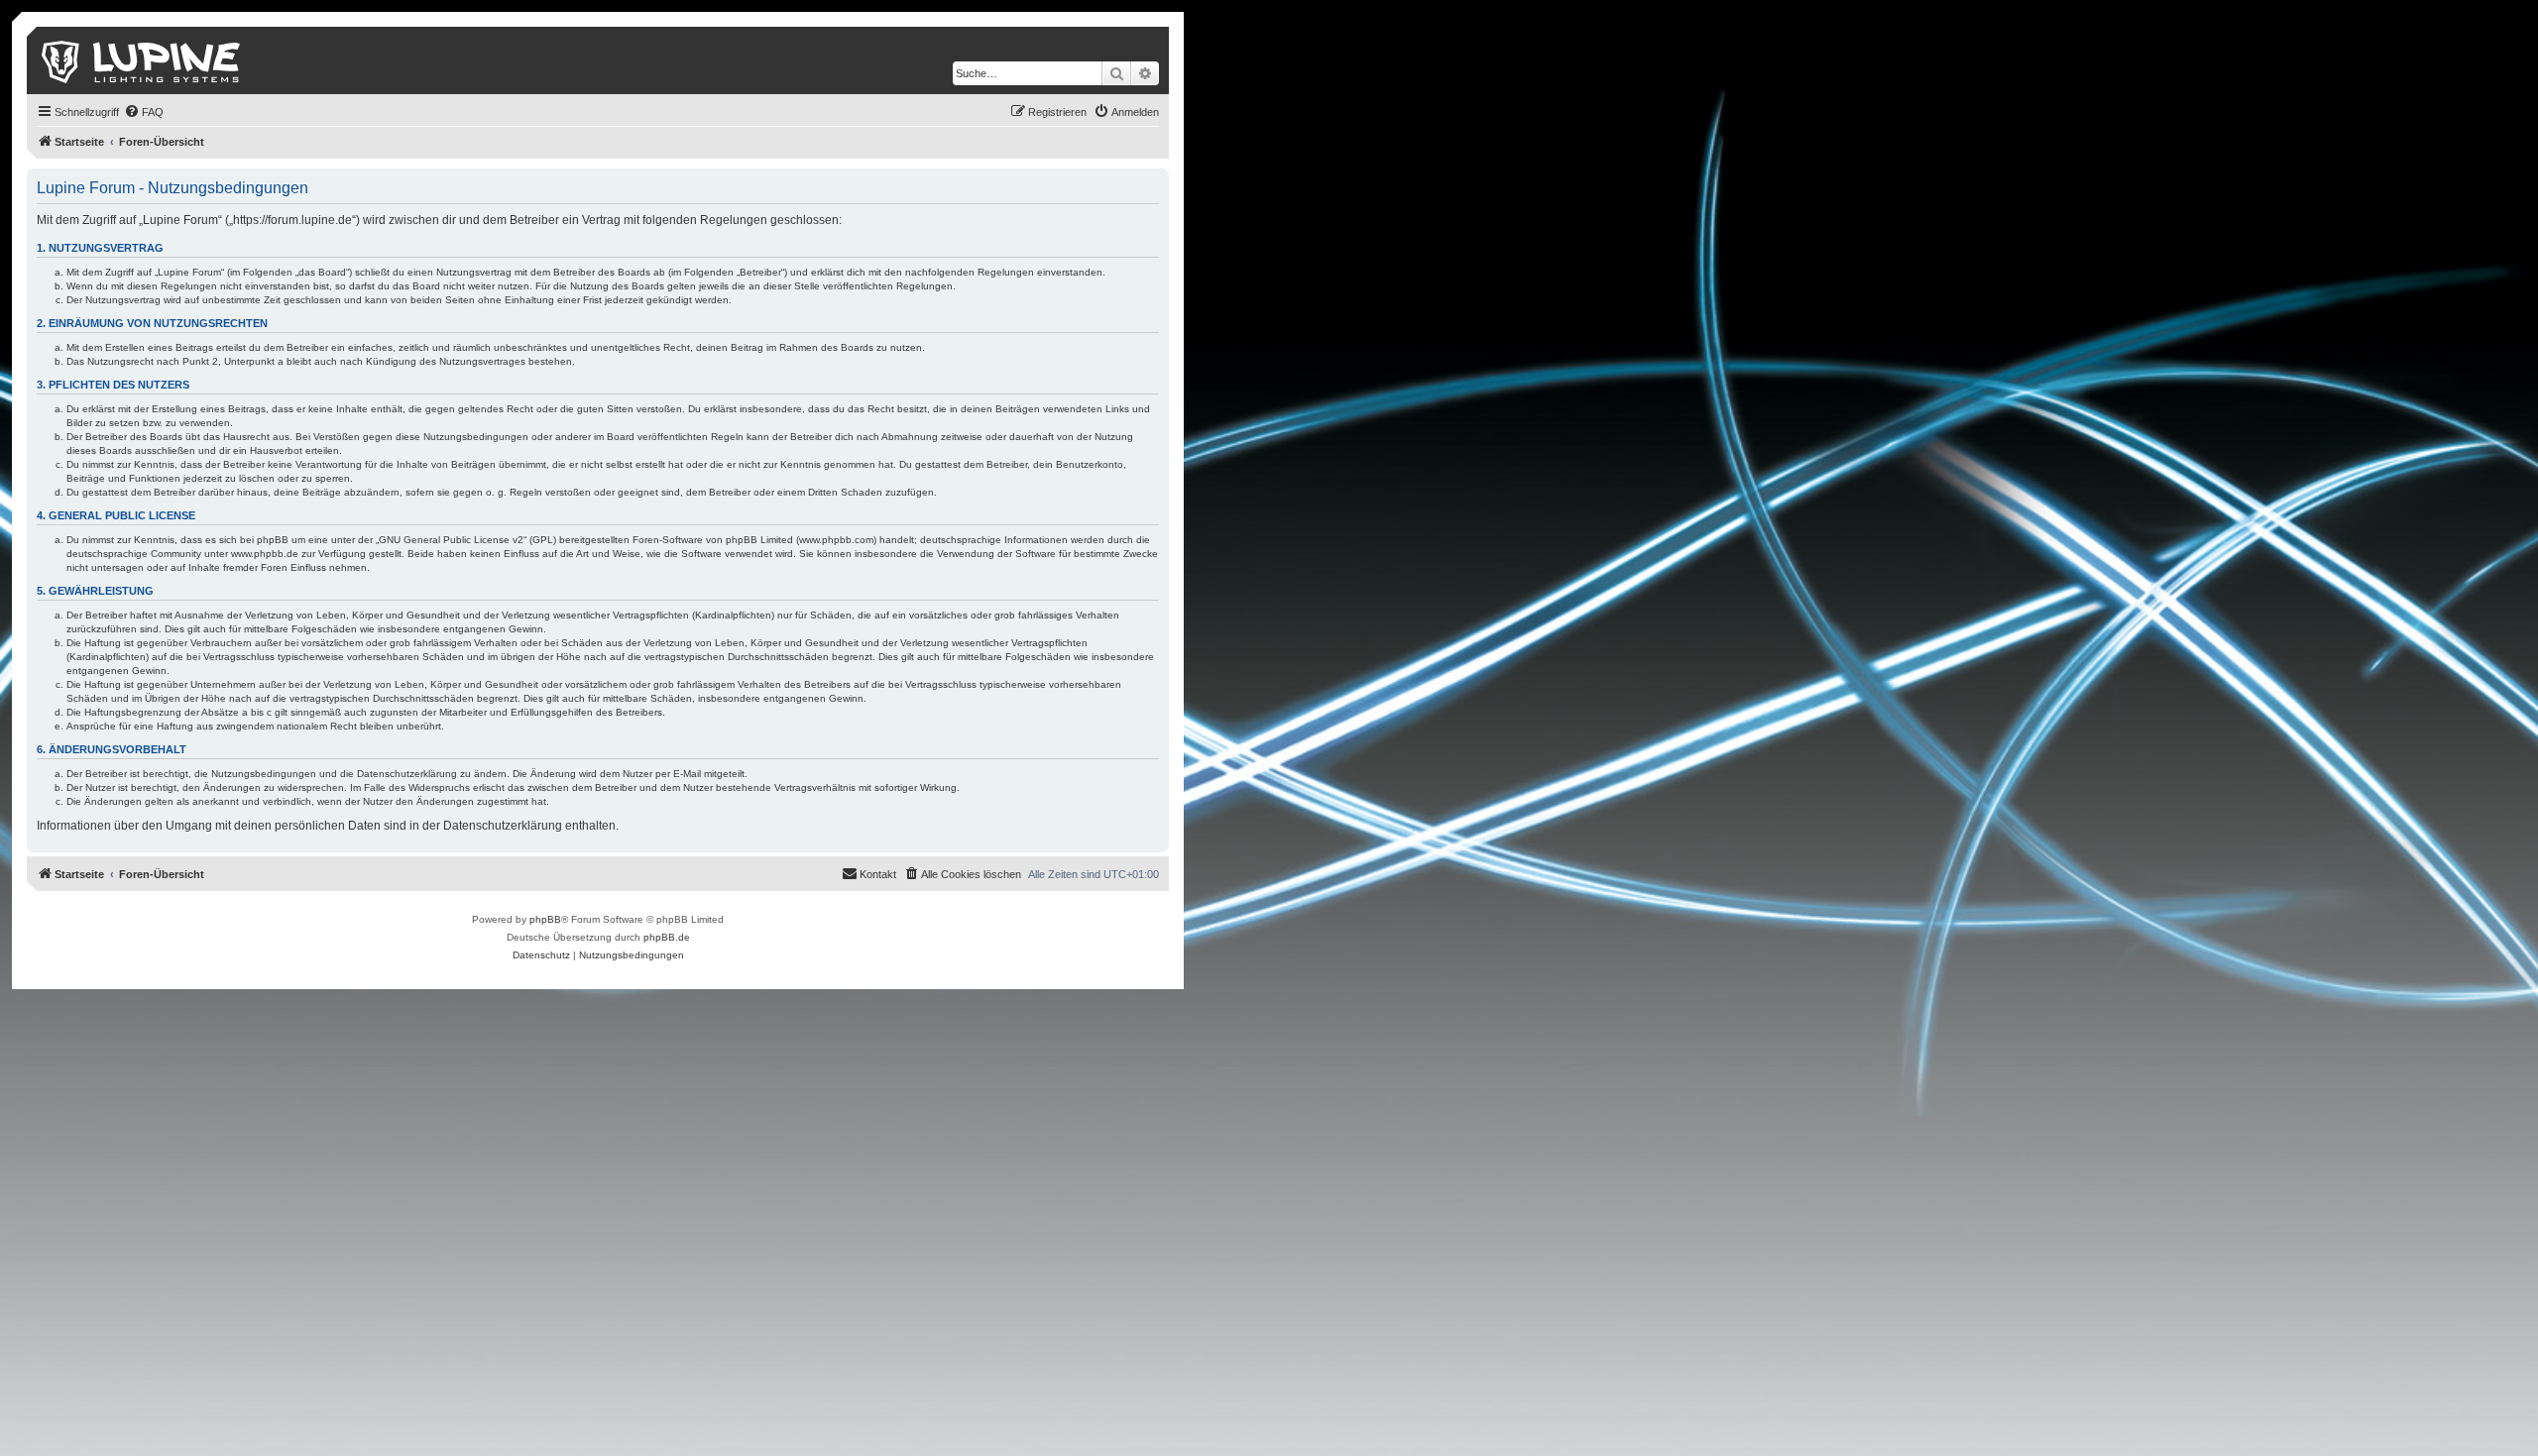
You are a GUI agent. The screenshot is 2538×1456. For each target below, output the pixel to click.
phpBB (545, 919)
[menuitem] (144, 112)
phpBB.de (667, 937)
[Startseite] (142, 60)
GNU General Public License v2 (451, 540)
